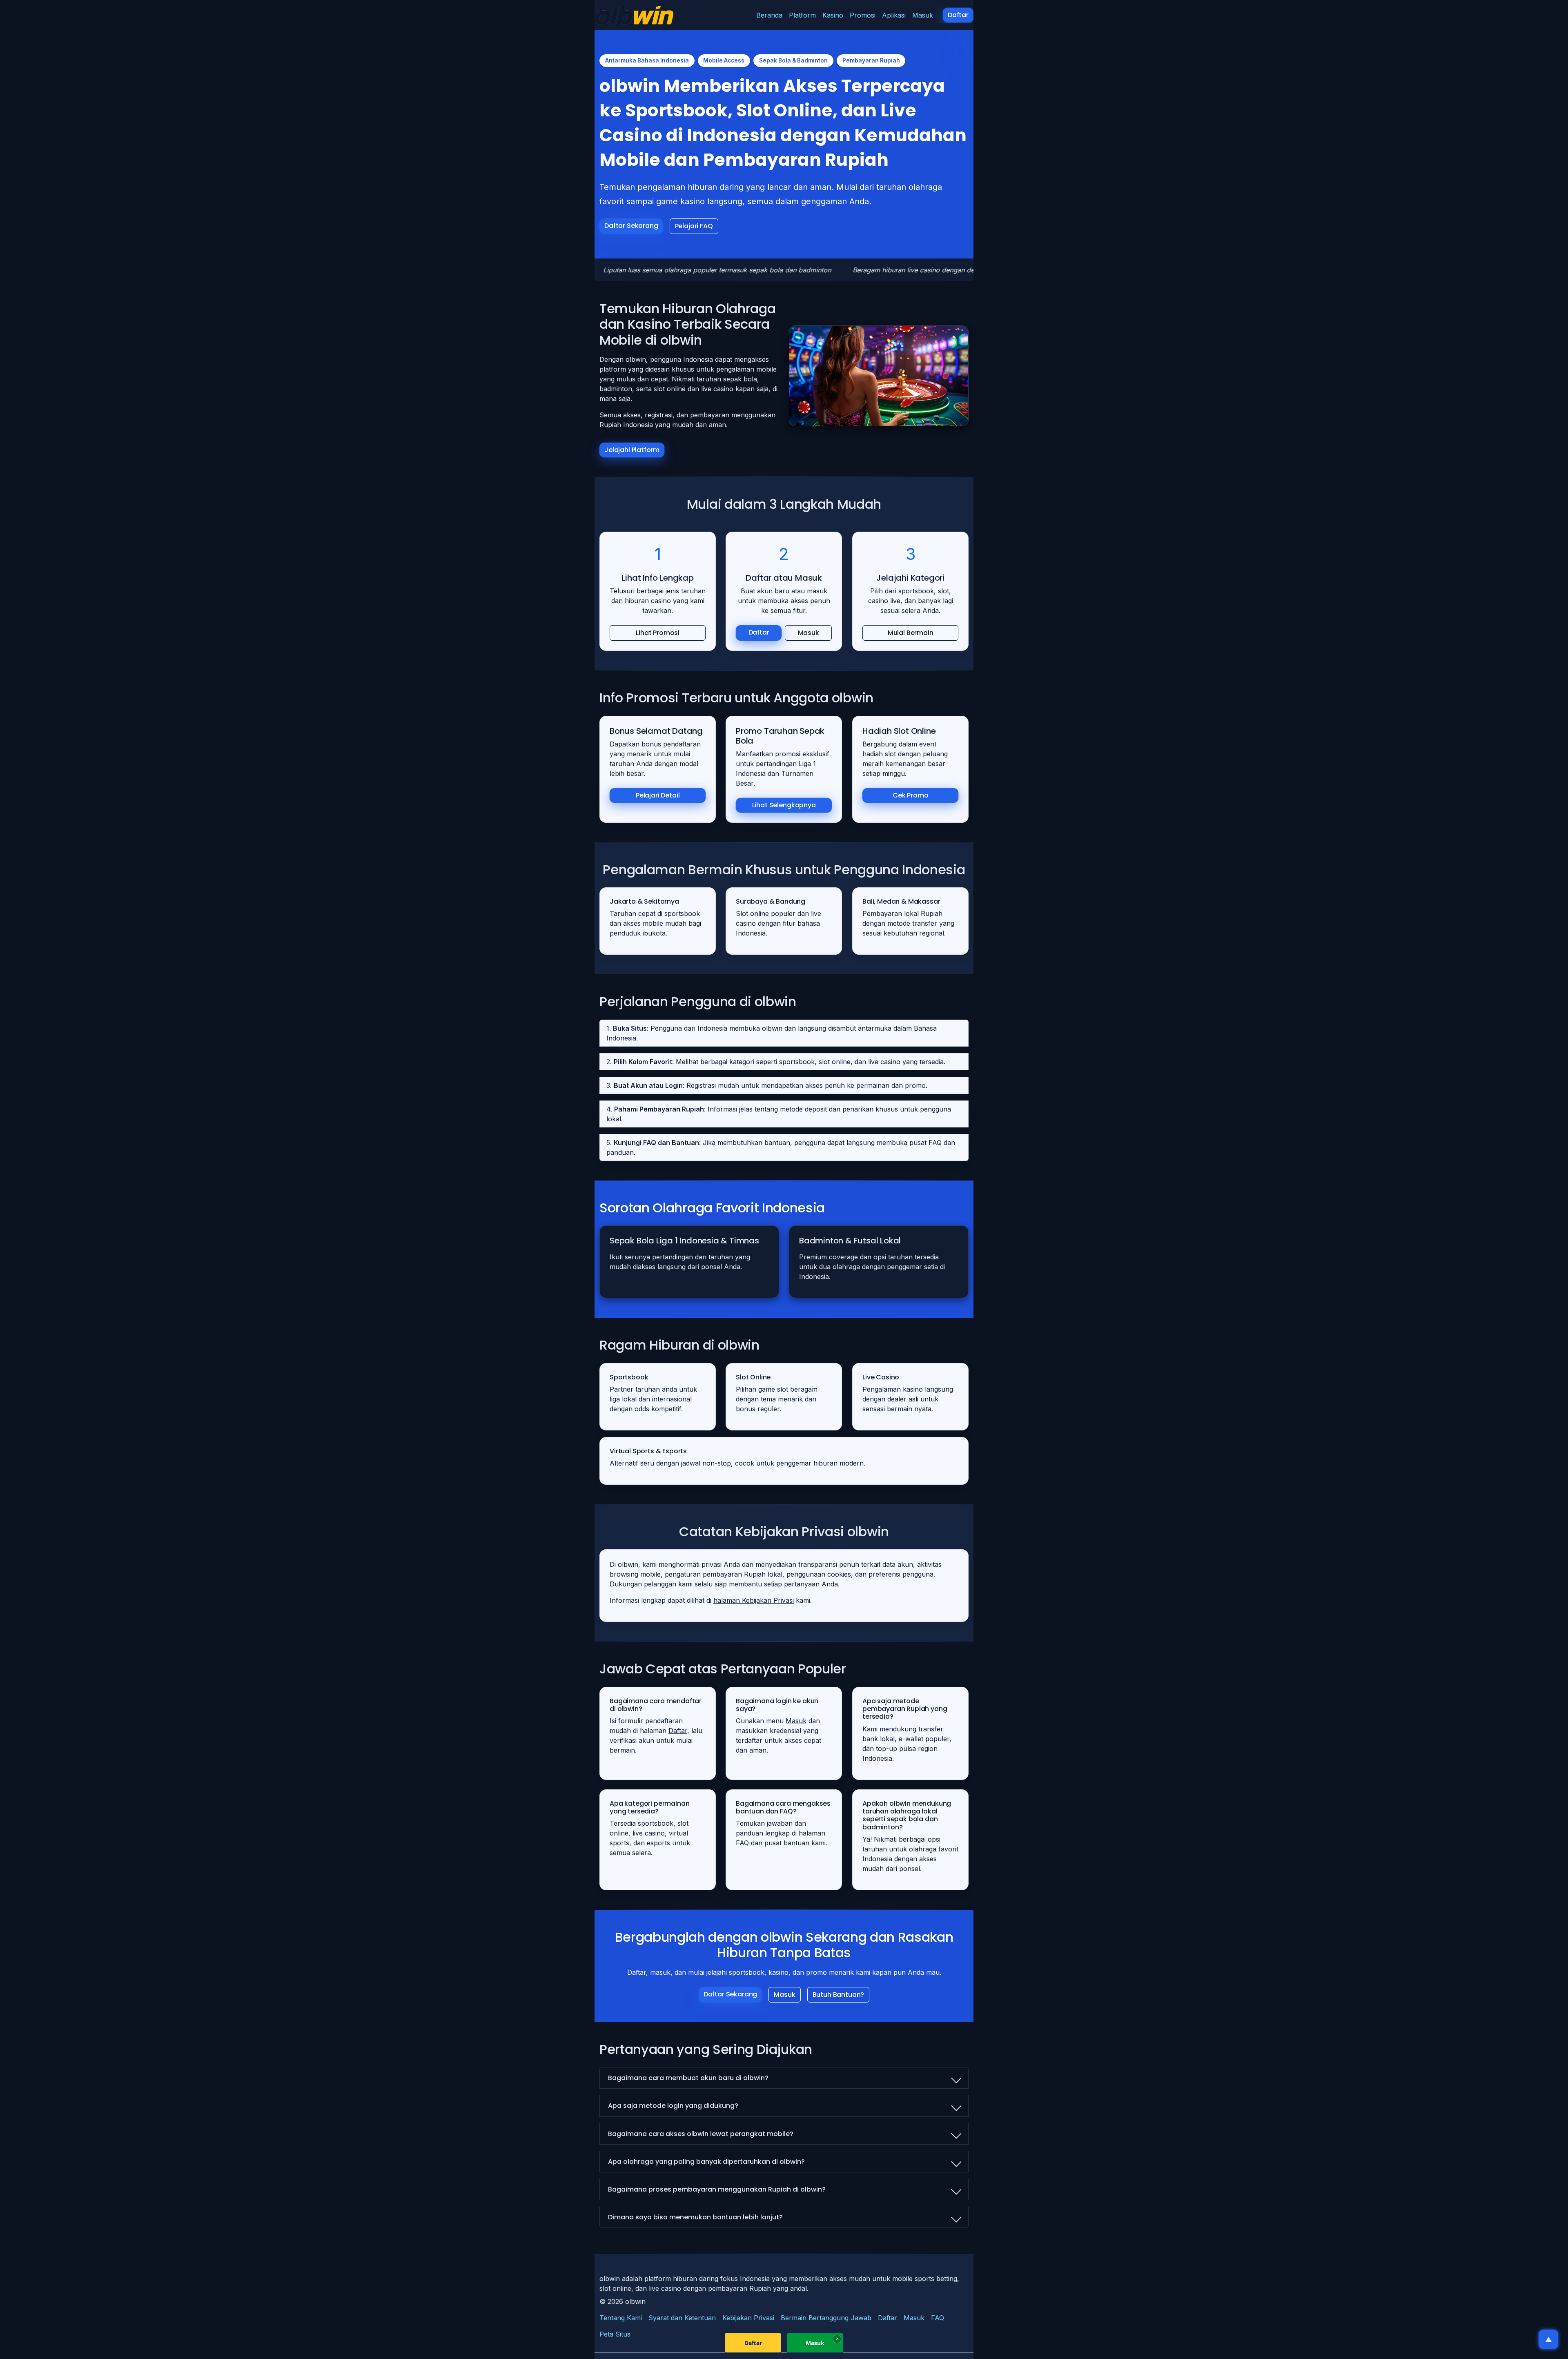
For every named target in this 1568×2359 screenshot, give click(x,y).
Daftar (958, 15)
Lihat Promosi (658, 633)
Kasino (833, 15)
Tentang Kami (621, 2318)
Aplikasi (894, 15)
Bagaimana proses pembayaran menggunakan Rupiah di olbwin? (717, 2189)
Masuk (923, 15)
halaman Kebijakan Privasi (754, 1600)
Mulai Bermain (910, 633)
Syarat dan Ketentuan (682, 2318)
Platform (802, 15)
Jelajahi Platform (632, 450)
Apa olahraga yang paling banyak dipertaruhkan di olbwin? (706, 2162)
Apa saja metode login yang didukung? (673, 2106)
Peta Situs (615, 2334)
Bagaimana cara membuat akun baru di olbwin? (688, 2078)
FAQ (742, 1843)
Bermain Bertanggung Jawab (826, 2318)
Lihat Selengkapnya (784, 805)
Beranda (769, 15)
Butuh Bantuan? (839, 1995)
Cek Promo (911, 795)
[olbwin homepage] (634, 15)
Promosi (863, 15)
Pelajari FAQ (694, 226)
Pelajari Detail (658, 795)
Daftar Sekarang (631, 226)
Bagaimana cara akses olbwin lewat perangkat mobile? (701, 2134)
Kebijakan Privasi (748, 2318)
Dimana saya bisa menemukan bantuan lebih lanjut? (695, 2217)
